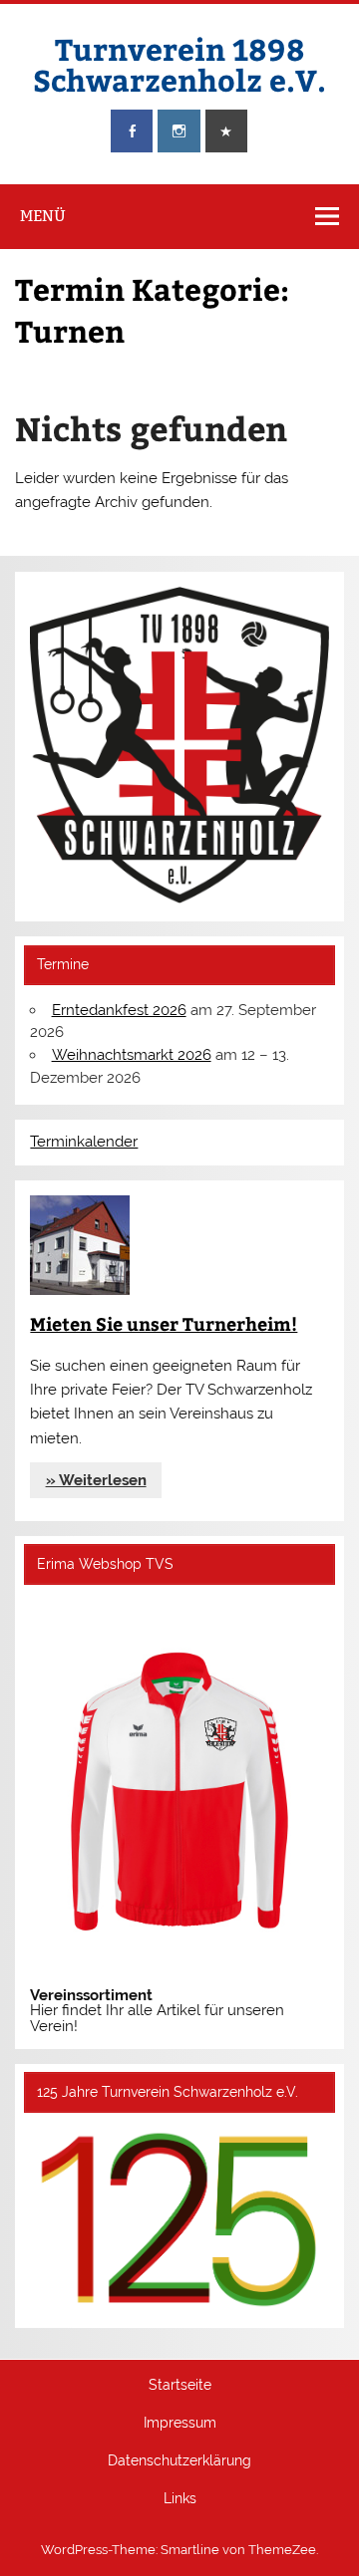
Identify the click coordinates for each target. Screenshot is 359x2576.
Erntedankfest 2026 (119, 1010)
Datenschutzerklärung (179, 2461)
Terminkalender (84, 1142)
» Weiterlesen (96, 1480)
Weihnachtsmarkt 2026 (132, 1055)
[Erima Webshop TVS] (179, 1980)
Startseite (180, 2386)
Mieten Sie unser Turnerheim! (164, 1323)
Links (180, 2499)
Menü (43, 216)
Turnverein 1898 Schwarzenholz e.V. (179, 63)
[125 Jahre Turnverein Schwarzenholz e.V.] (179, 2305)
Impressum (180, 2424)
